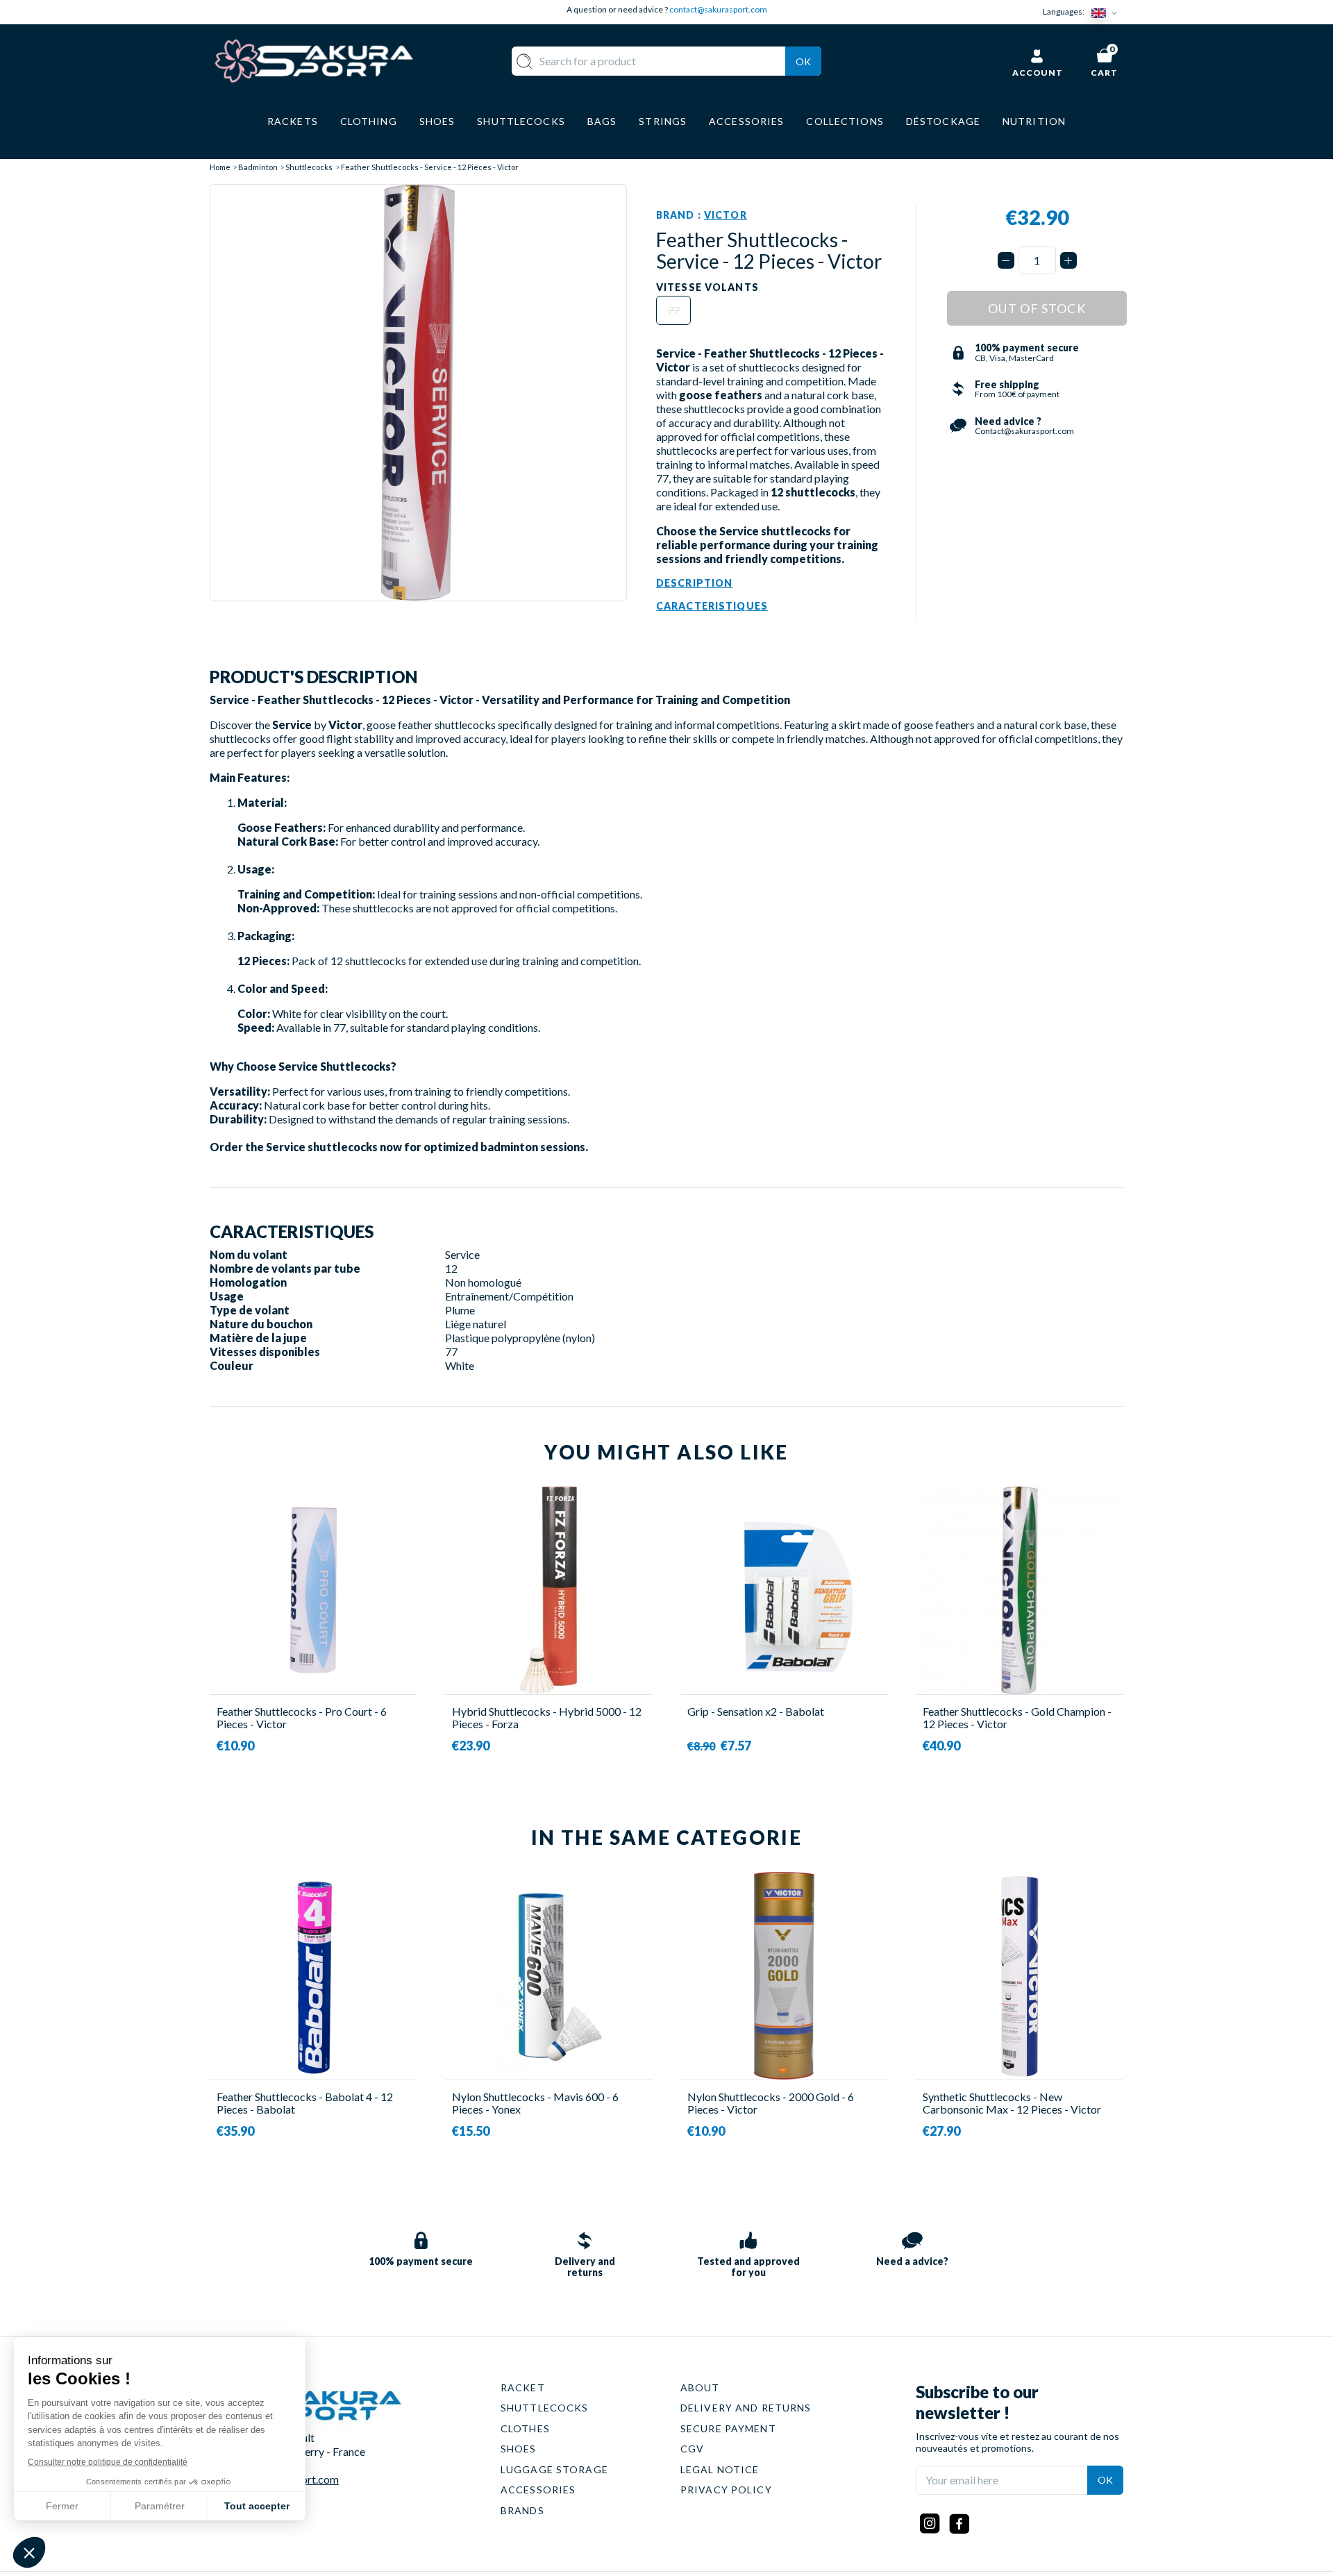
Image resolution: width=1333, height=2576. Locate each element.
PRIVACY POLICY (726, 2490)
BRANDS (522, 2510)
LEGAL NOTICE (720, 2469)
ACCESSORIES (538, 2490)
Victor (726, 215)
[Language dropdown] (1107, 12)
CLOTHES (525, 2428)
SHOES (519, 2449)
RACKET (523, 2387)
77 (673, 310)
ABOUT (700, 2387)
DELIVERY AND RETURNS (746, 2408)
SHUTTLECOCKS (544, 2408)
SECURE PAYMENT (728, 2428)
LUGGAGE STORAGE (554, 2469)
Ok (803, 61)
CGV (692, 2449)
